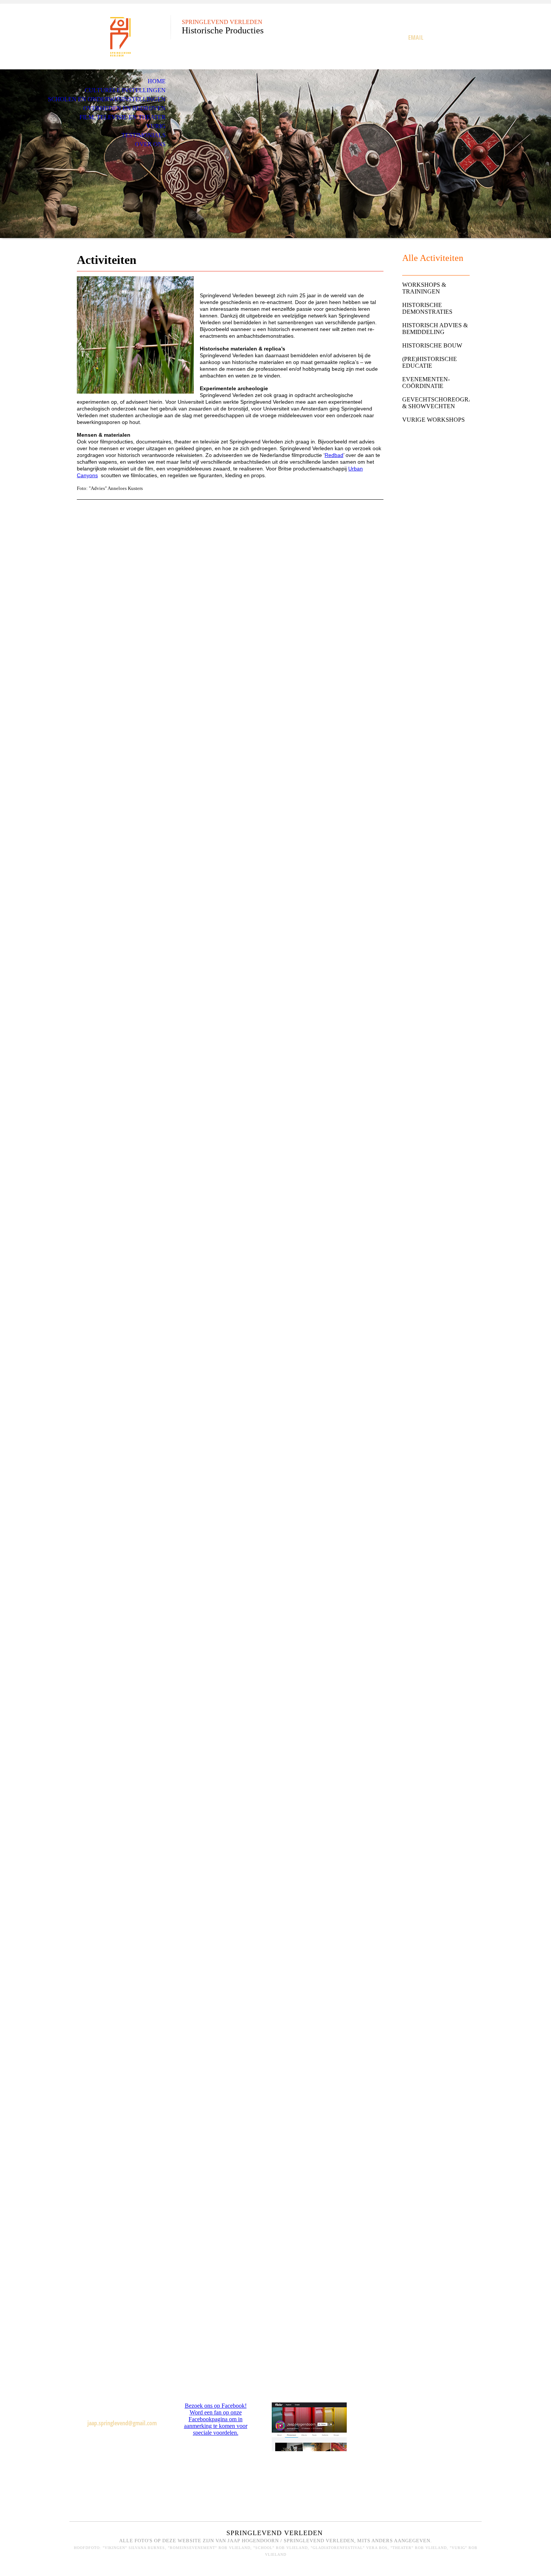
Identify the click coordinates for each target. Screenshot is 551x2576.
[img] (120, 37)
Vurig (156, 126)
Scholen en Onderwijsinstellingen (107, 99)
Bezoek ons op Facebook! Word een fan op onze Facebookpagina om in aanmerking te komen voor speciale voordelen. (216, 2419)
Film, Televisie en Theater (123, 117)
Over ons (150, 144)
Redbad (334, 455)
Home (157, 81)
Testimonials (144, 135)
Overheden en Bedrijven (124, 108)
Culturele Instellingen (125, 90)
